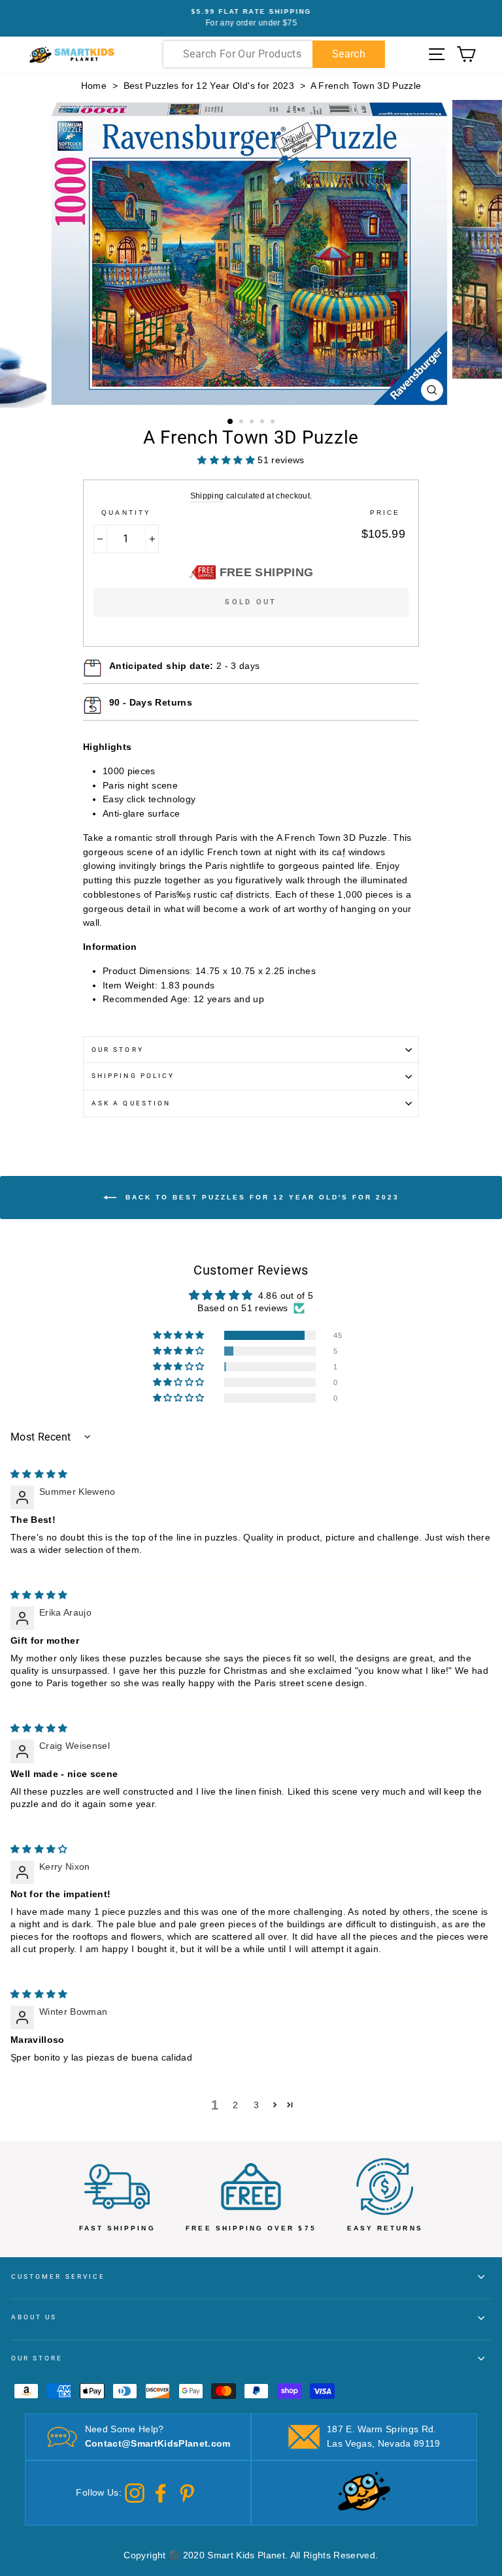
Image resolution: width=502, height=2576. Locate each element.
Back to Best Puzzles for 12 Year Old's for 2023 (260, 1197)
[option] (251, 18)
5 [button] (274, 423)
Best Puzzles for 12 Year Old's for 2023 (209, 86)
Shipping (207, 496)
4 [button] (263, 423)
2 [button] (243, 423)
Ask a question (131, 1103)
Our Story (118, 1050)
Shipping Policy (133, 1076)
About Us (34, 2317)
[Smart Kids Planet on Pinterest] (187, 2492)
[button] (180, 1335)
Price (385, 513)
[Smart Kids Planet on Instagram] (135, 2492)
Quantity (126, 513)
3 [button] (253, 423)
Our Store (37, 2358)
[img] (39, 1474)
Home (94, 86)
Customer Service (58, 2276)
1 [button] (231, 422)
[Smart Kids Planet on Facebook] (161, 2492)
